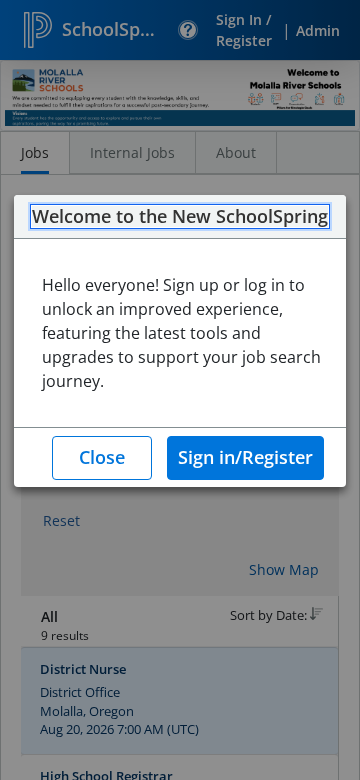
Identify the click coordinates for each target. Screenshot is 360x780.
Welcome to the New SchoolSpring (180, 217)
